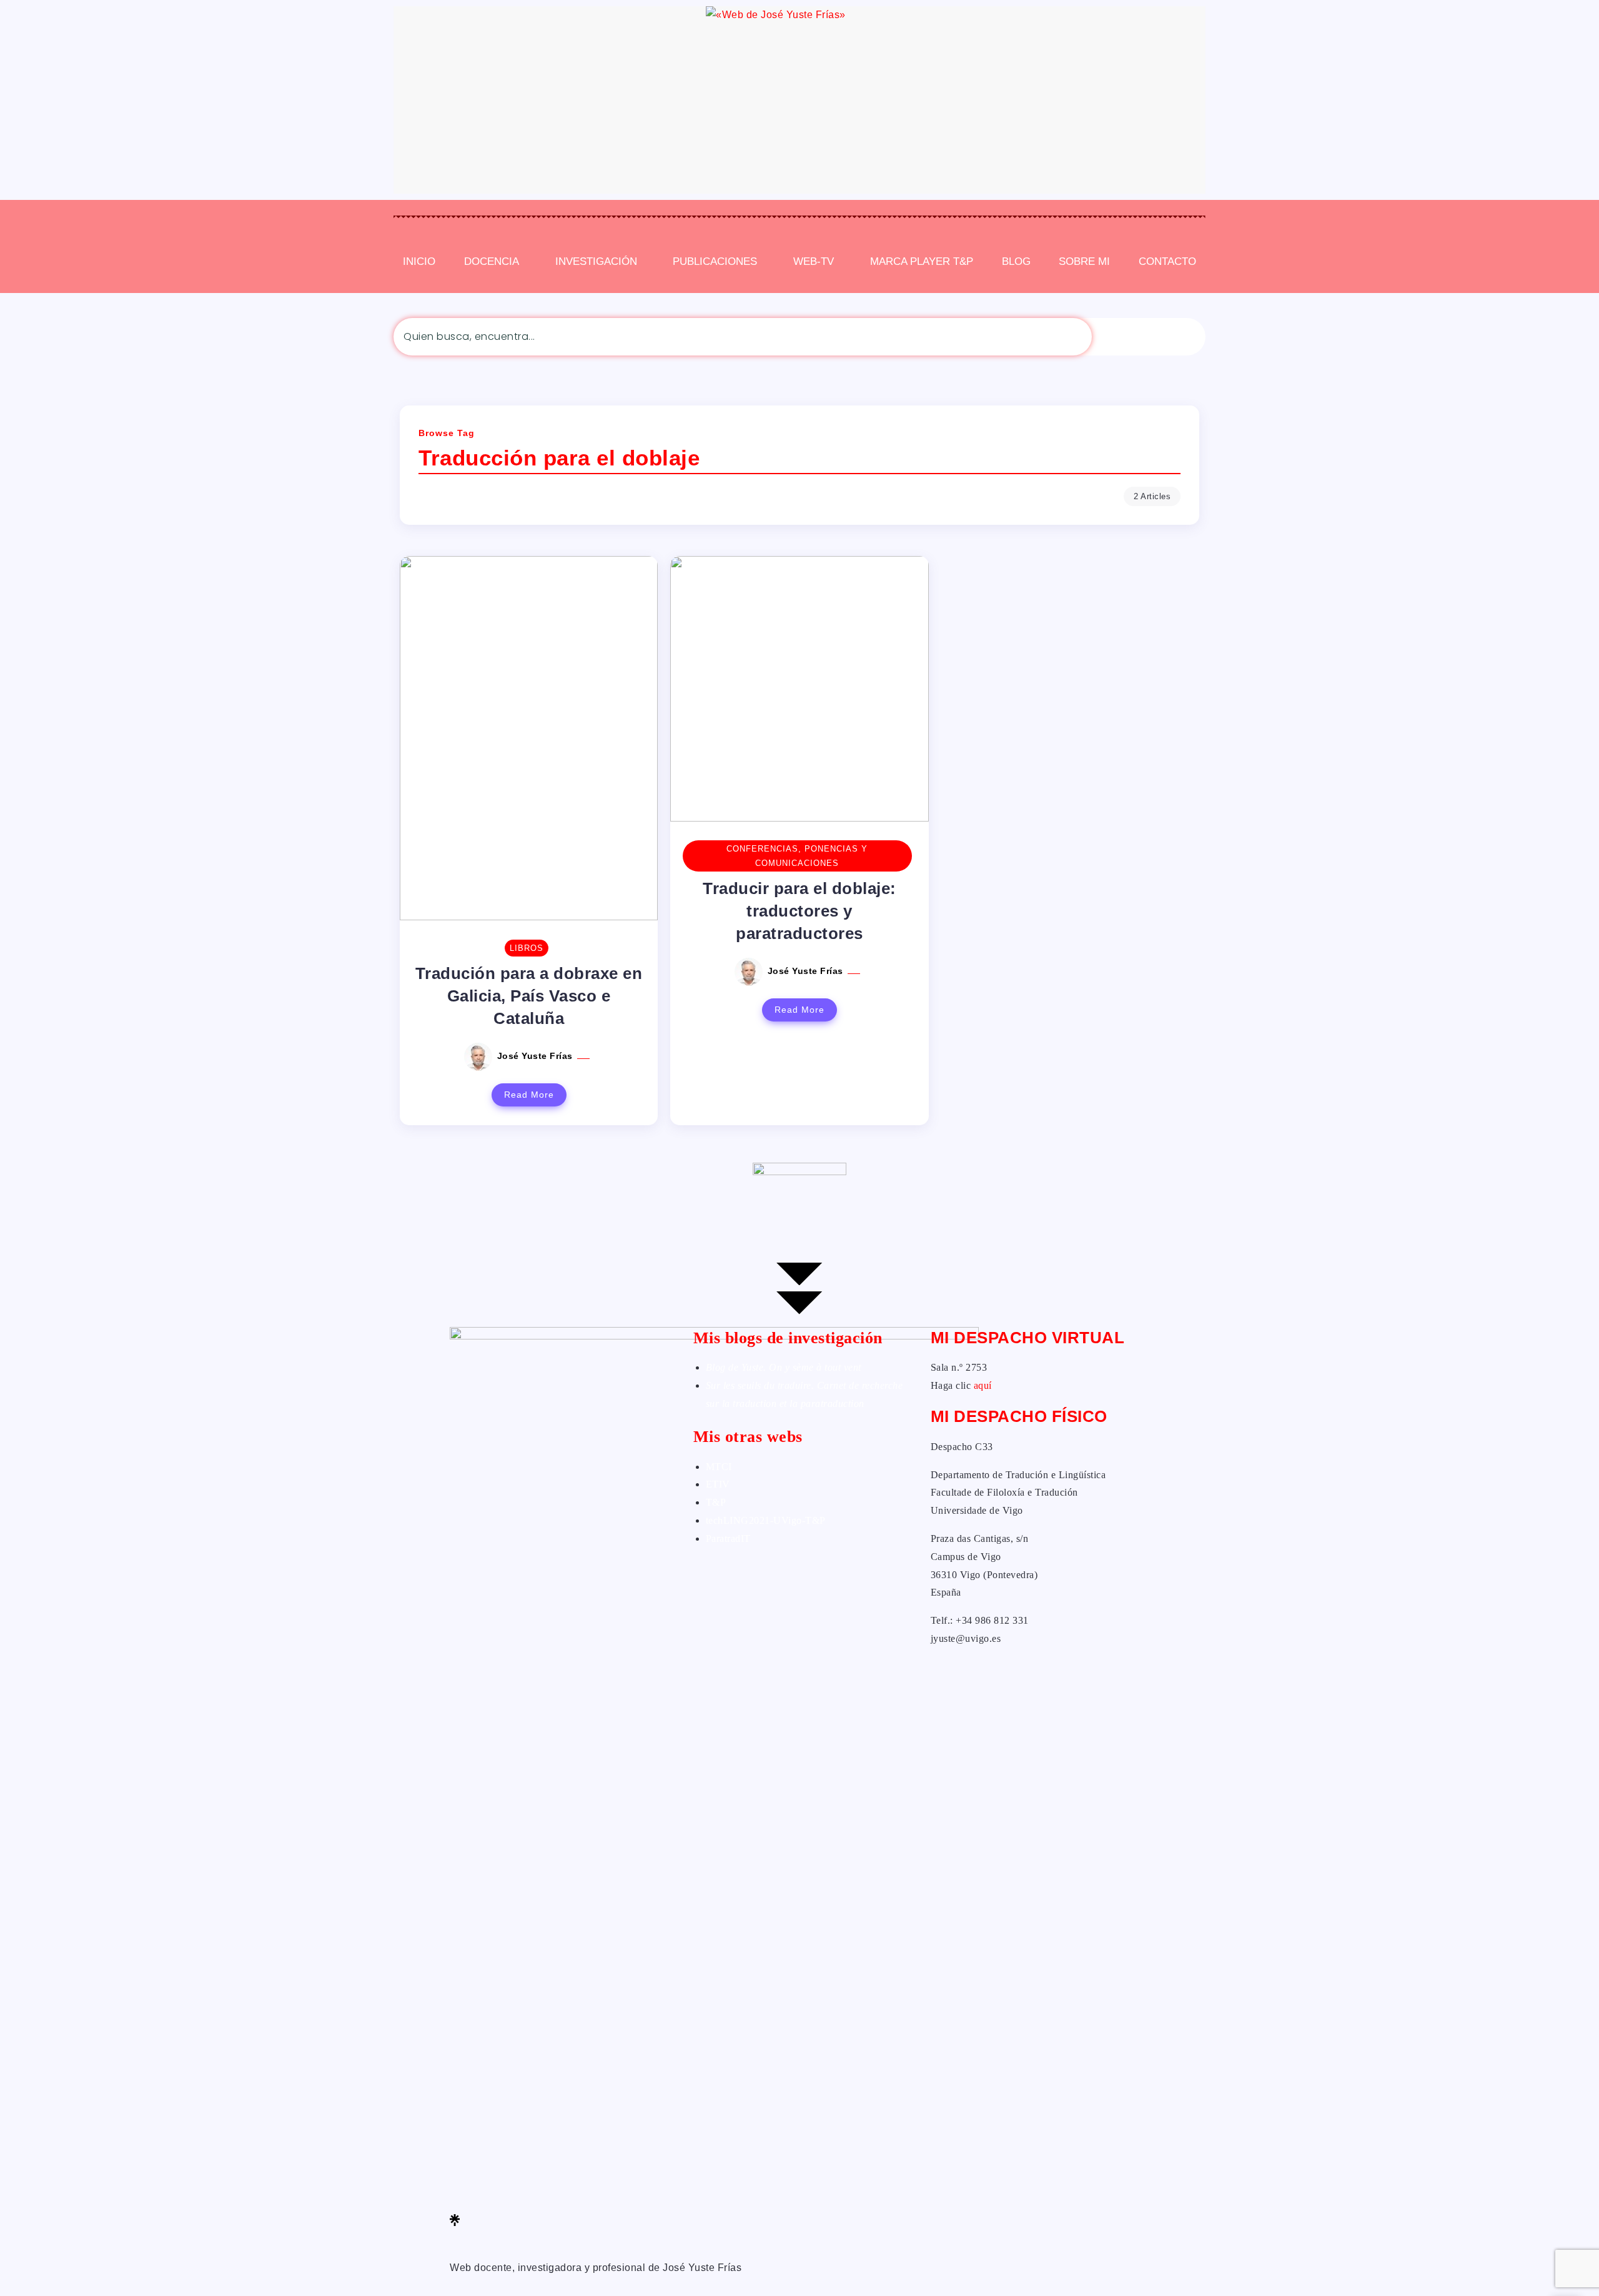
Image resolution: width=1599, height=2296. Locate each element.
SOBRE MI (1084, 261)
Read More (529, 1095)
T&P (716, 1502)
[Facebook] (562, 2148)
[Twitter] (562, 2166)
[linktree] (562, 2220)
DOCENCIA (492, 261)
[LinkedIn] (562, 2184)
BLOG (1016, 261)
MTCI (719, 1467)
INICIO (419, 261)
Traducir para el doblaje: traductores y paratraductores (799, 911)
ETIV (718, 1484)
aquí (983, 1385)
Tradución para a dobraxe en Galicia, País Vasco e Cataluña (529, 996)
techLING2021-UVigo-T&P (766, 1520)
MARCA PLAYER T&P (922, 261)
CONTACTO (1167, 261)
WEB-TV (814, 261)
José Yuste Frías (537, 1056)
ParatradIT (728, 1538)
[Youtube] (562, 2238)
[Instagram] (562, 2202)
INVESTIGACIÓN (596, 261)
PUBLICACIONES (715, 261)
